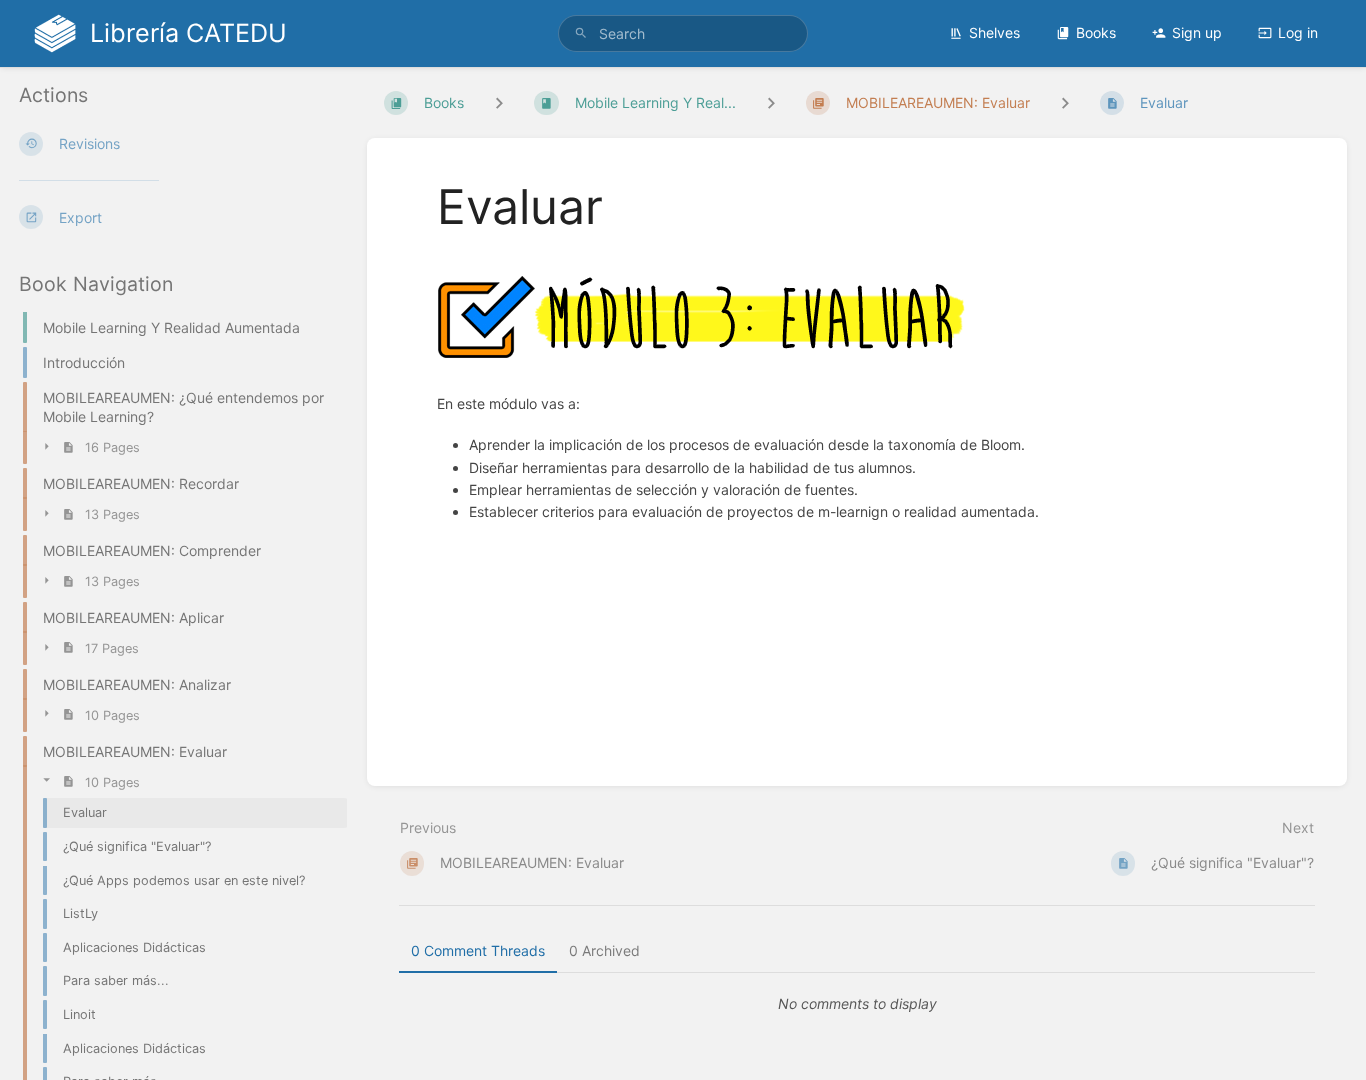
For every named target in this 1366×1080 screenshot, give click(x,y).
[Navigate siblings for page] (1065, 102)
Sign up (1197, 32)
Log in (1298, 32)
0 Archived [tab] (604, 950)
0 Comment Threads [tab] (478, 950)
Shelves (994, 32)
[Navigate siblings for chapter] (771, 102)
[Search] (581, 33)
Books (1096, 32)
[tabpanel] (857, 1004)
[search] (683, 33)
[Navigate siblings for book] (499, 102)
